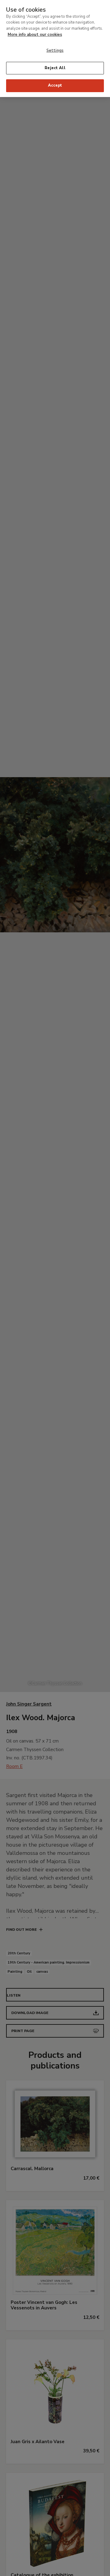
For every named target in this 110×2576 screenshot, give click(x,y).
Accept (55, 85)
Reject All (55, 68)
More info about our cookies (35, 35)
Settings (55, 51)
